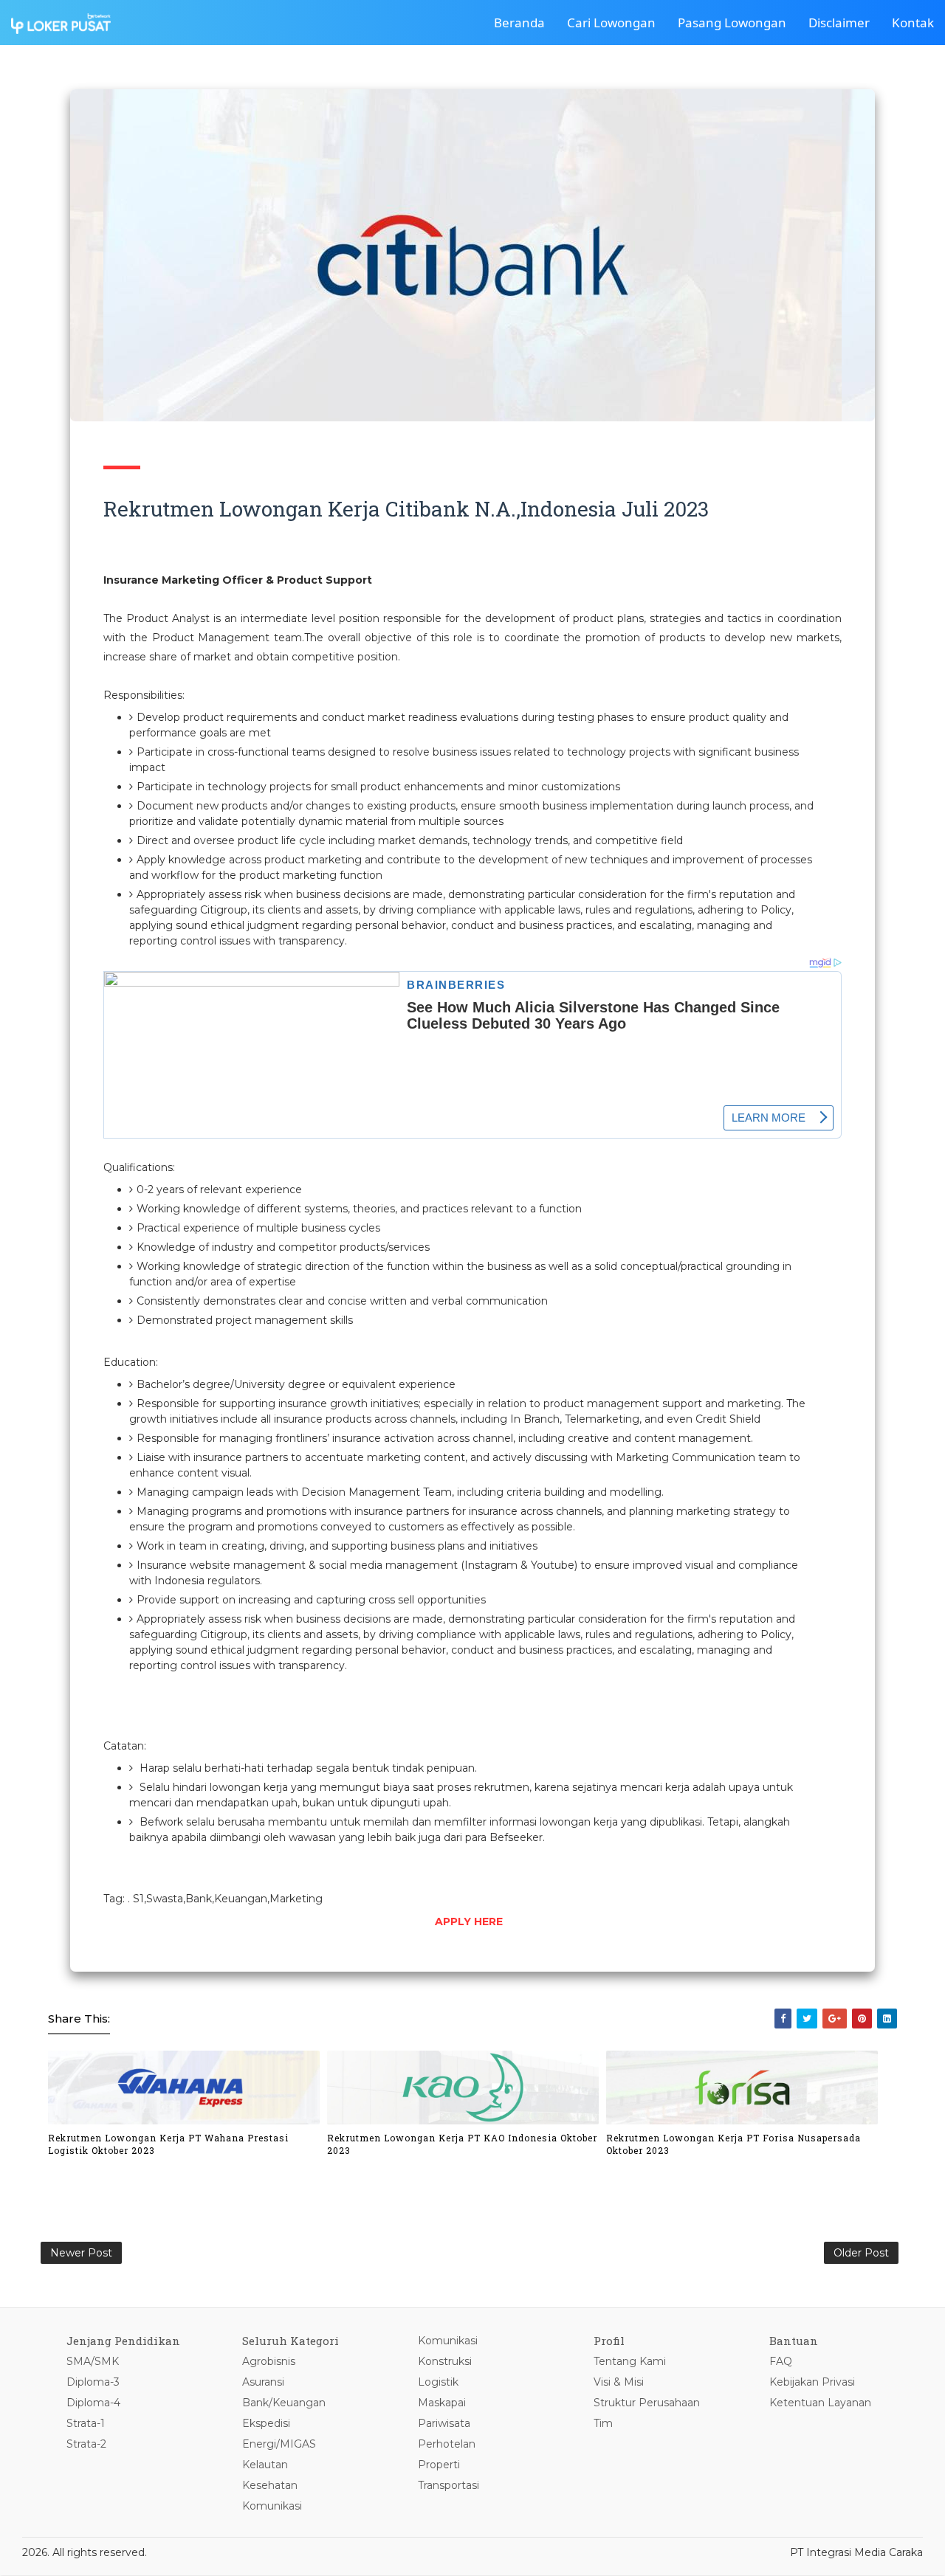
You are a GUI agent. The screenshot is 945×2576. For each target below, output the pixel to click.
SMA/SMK (93, 2361)
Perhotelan (447, 2444)
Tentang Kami (630, 2361)
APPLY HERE (469, 1921)
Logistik (438, 2382)
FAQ (781, 2361)
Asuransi (263, 2382)
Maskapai (442, 2403)
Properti (439, 2465)
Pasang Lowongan (732, 23)
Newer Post (81, 2253)
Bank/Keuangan (284, 2403)
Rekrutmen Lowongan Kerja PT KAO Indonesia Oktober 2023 (462, 2144)
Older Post (861, 2253)
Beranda (519, 23)
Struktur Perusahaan (647, 2403)
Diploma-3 (93, 2382)
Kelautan (265, 2465)
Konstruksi (445, 2361)
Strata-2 (86, 2444)
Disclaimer (839, 23)
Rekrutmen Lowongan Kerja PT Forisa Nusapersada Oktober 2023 (733, 2144)
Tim (603, 2423)
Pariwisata (444, 2423)
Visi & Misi (619, 2382)
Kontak (913, 23)
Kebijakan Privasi (812, 2382)
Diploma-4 (93, 2403)
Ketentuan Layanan (820, 2403)
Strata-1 (86, 2423)
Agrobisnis (269, 2361)
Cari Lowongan (611, 23)
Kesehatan (270, 2485)
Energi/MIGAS (279, 2444)
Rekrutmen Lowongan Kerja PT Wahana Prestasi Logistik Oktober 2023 (168, 2144)
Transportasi (449, 2485)
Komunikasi (272, 2506)
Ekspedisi (266, 2423)
